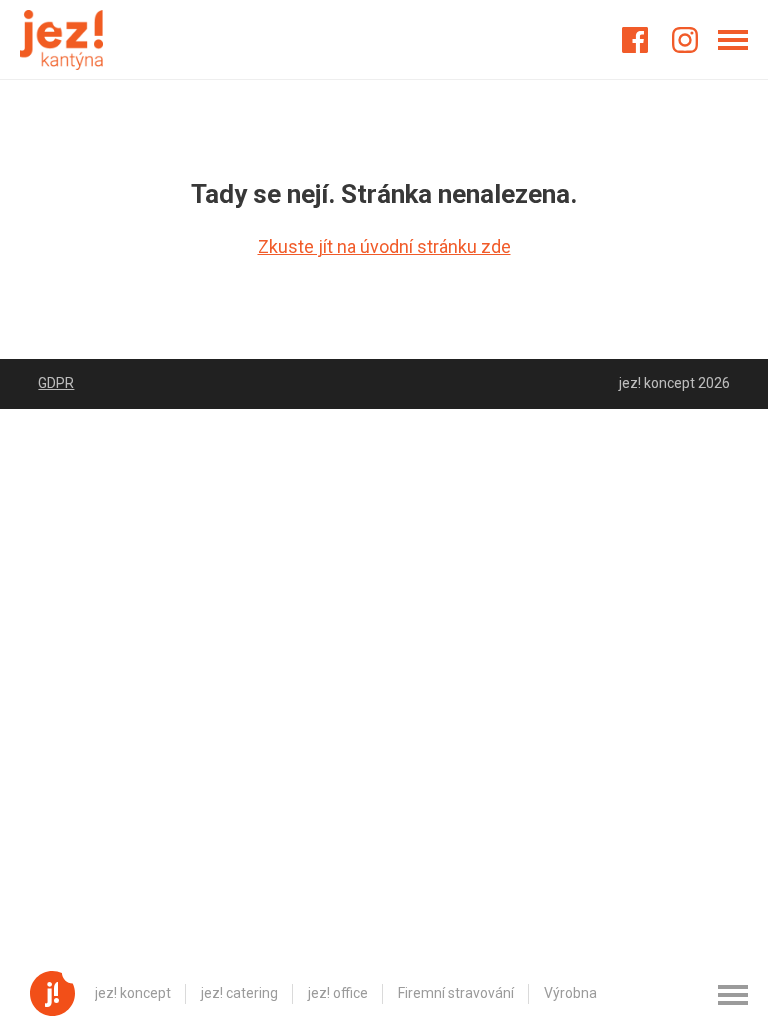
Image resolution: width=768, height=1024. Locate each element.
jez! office (338, 993)
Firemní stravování (456, 993)
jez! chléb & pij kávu (687, 993)
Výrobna (570, 993)
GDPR (56, 383)
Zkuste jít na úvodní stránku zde (384, 246)
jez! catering (239, 993)
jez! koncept (133, 993)
